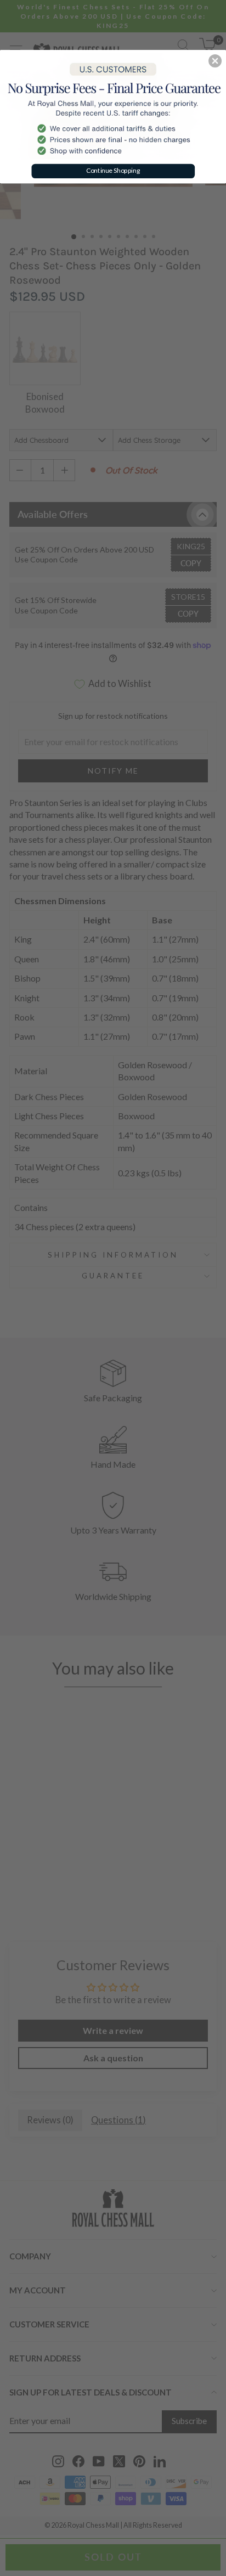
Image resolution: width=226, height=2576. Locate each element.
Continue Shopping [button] (113, 170)
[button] (215, 61)
